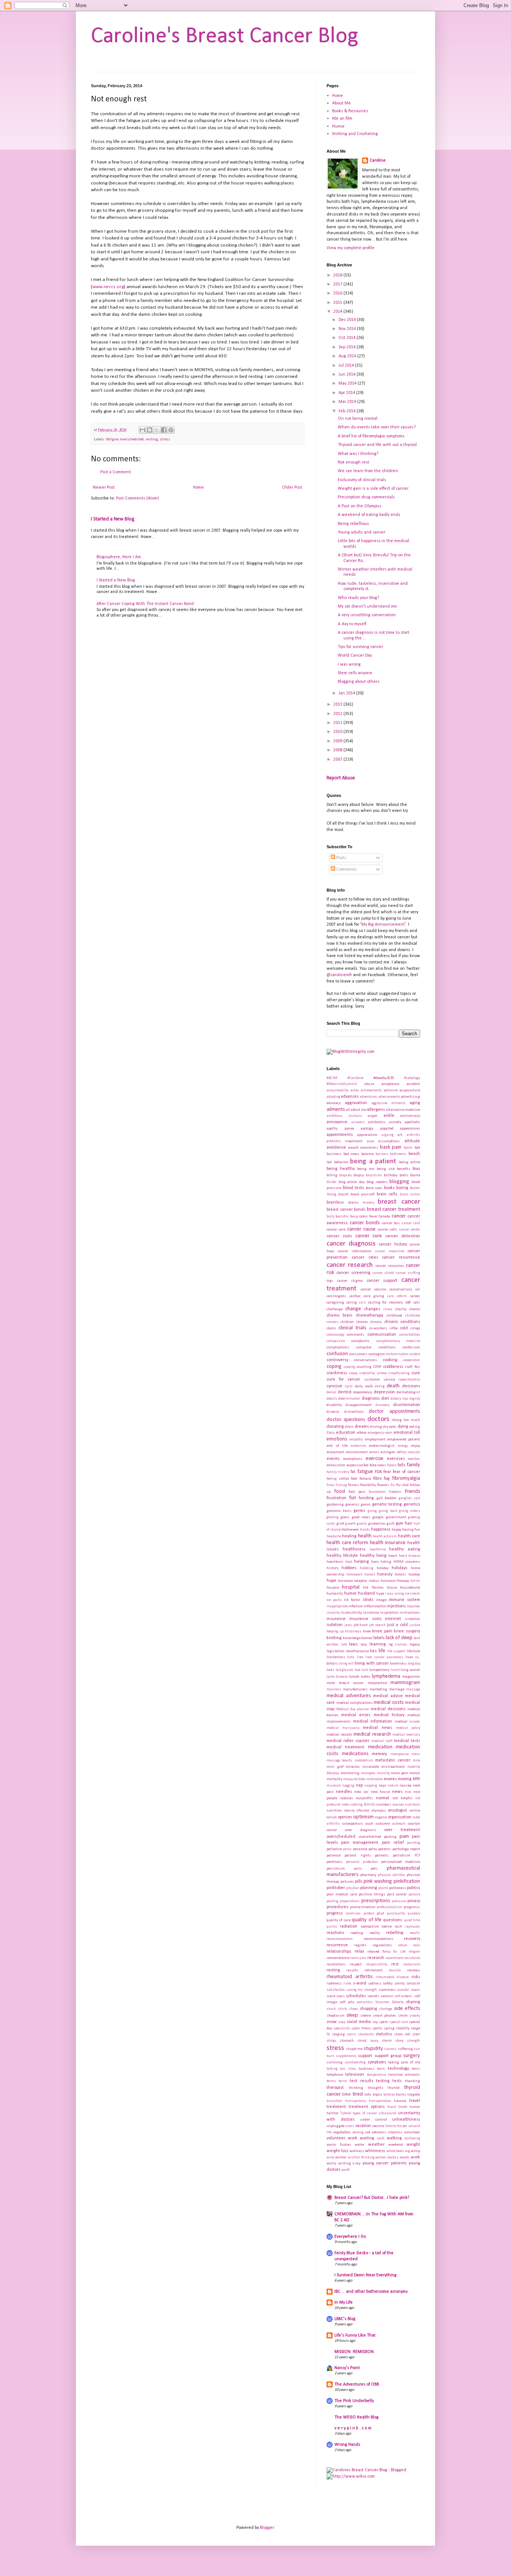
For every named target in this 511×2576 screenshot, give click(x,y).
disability (334, 1405)
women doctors (387, 2158)
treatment (336, 2107)
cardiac (355, 1296)
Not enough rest (354, 462)
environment (357, 1452)
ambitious (335, 1116)
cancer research (350, 1265)
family (413, 1465)
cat (408, 1302)
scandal (403, 1990)
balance (368, 1154)
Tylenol (346, 2113)
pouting (332, 1901)
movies (390, 1779)
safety (388, 1984)
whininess (375, 2151)
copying (349, 1367)
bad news (352, 1154)
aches (355, 1090)
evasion (414, 1452)
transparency (356, 2101)
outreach (399, 1824)
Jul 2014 (347, 366)
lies (373, 1651)
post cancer (397, 1894)
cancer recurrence (401, 1258)
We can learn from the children (368, 471)
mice (416, 1761)
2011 (338, 723)
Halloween (350, 1530)
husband (366, 1593)
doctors (378, 1419)
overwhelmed (370, 1837)
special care (399, 2022)
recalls (415, 1933)
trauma (400, 2101)
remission (358, 1958)
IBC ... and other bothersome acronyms (371, 2292)
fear (387, 1472)
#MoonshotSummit (342, 1084)
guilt (391, 1524)
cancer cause (361, 1229)
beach (414, 1154)
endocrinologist (382, 1446)
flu (393, 1485)
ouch (369, 1824)
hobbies (349, 1568)
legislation (336, 1651)
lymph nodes (360, 1677)
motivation (375, 1779)
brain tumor (410, 1194)
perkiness (335, 1862)
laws (353, 1644)
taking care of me (404, 2062)
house (392, 1588)
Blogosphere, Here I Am (119, 557)
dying (403, 1427)
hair (409, 1524)
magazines (411, 1677)
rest (395, 1964)
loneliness (398, 1664)
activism (391, 1090)
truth (403, 2107)
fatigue (112, 439)
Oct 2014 (348, 338)
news (397, 1792)
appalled (387, 1129)
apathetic (412, 1122)
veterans (379, 2132)
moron (415, 1773)
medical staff (382, 1741)
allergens (376, 1110)
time (347, 2094)
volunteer (412, 2132)
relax (359, 1952)
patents (385, 1849)
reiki (417, 1945)
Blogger (267, 2528)
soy (375, 2022)
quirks (332, 1927)
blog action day (352, 1182)
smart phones (385, 2016)
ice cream (413, 1594)
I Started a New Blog (113, 519)
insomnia (371, 1613)
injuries (414, 1606)
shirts (343, 2009)
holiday (383, 1568)
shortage (385, 2009)
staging (338, 2034)
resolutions (336, 1964)
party (373, 1849)
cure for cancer (343, 1379)
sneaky (415, 2016)
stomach (347, 2041)
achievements (371, 1090)
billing (332, 1175)
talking (332, 2069)
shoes (354, 2009)
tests (397, 2081)
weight (413, 2145)
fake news (378, 1465)
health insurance (388, 1543)
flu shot (403, 1485)
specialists (342, 2028)
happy (397, 1530)
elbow (362, 1433)
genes (366, 1505)
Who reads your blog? (358, 598)
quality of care (339, 1920)
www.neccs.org (108, 287)
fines (331, 1485)
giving (372, 1511)
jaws (348, 1625)
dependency (363, 1392)
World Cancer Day (355, 656)
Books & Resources (350, 111)
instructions (410, 1613)
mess (416, 1754)
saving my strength (362, 1990)
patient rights (358, 1856)
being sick (386, 1169)
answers (358, 1122)
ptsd (380, 1914)
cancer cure (369, 1236)
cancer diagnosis (351, 1244)
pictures (347, 1882)
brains (354, 1203)
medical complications (355, 1703)
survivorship (355, 2062)
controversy (337, 1360)
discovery (383, 1405)
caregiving (335, 1303)
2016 (338, 293)
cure (416, 1373)
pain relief (393, 1843)
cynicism (334, 1386)
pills (359, 1882)
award (353, 1148)
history (333, 1568)
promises (353, 1914)
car (418, 1289)
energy (403, 1446)
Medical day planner (353, 1709)
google (378, 1517)
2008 (338, 750)
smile (403, 2016)
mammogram (405, 1683)
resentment (394, 1958)
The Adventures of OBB (357, 2384)
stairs (351, 2034)
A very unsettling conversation (367, 615)
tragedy (414, 2095)
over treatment (402, 1830)
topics (377, 2095)
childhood (394, 1316)
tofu (368, 2095)
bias (416, 1169)
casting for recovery (386, 1303)
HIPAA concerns (407, 1562)
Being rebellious (353, 524)
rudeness (334, 1984)
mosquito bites (354, 1779)
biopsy (359, 1175)
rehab (403, 1945)
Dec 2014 (348, 320)
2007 (338, 760)
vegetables (342, 2132)
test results (362, 2081)
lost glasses (345, 1670)
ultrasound (387, 2113)
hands (365, 1530)
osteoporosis (353, 1824)
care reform (397, 1296)
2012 (338, 714)
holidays (400, 1568)
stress (165, 439)
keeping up (335, 1631)
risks (416, 1977)
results (352, 1970)
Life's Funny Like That (355, 2335)
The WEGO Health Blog (357, 2417)
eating (415, 1427)
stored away (368, 2041)
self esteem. (404, 1996)
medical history (389, 1715)
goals (345, 1517)
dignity (415, 1399)
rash (398, 1927)
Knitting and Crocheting (355, 134)
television (355, 2075)
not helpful (403, 1798)
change (353, 1309)
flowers (383, 1485)
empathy (356, 1440)
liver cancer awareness (384, 1657)
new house (380, 1792)
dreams (362, 1427)
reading (357, 1933)
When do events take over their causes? (377, 427)
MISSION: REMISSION (354, 2352)
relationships (339, 1952)
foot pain (357, 1492)
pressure (399, 1901)
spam (383, 2022)
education (346, 1433)
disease (333, 1412)
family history (338, 1472)
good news (361, 1517)
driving (376, 1427)
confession (411, 1347)
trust (392, 2107)
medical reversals (406, 1735)
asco (371, 1141)
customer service (380, 1380)
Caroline (378, 161)
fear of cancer (406, 1472)
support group (388, 2056)
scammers (387, 1990)
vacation (363, 2126)
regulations (382, 1945)
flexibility (368, 1485)
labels (379, 1638)
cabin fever (368, 1217)
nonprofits (364, 1798)
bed (329, 1162)
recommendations (379, 1939)
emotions (337, 1439)
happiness (381, 1530)
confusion (337, 1354)
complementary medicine (398, 1341)
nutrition (334, 1811)
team (381, 2069)
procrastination (363, 1907)
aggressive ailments (388, 1103)
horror (415, 1581)
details (332, 1399)
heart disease (409, 1556)
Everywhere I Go (350, 2237)
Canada (384, 1217)
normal (383, 1798)
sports (377, 2028)
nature (393, 1786)
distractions (354, 1412)
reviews (414, 1970)
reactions (335, 1933)
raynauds (413, 1927)
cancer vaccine (374, 1289)
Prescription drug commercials (366, 497)
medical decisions (388, 1709)
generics (352, 1505)
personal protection (362, 1862)
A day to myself (352, 624)
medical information (373, 1721)
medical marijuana (343, 1728)
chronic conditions (402, 1322)
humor (350, 1593)
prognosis (412, 1907)
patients (382, 1856)
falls (401, 1465)
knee (367, 1631)
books (389, 1188)
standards (366, 2034)
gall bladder (387, 1498)
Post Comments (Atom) (137, 498)
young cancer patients (385, 2163)
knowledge (352, 1638)
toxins (401, 2095)
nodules (347, 1798)
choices (362, 1322)
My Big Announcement (383, 925)
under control (374, 2120)
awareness (369, 1148)
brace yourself (362, 1194)
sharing (413, 2002)
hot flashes (373, 1588)
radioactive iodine (376, 1927)
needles (344, 1792)
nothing (357, 1805)
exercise (375, 1459)
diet (385, 1399)
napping (371, 1786)
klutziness (353, 1631)
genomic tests (339, 1511)
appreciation (367, 1135)
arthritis (413, 1135)
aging (415, 1103)
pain (404, 1836)
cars (362, 1303)
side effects (407, 2009)
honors (400, 1575)
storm (387, 2041)
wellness (357, 2151)
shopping (368, 2009)
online (415, 1811)
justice (415, 1625)
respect (356, 1964)
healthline (378, 1550)
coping (334, 1367)
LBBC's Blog (345, 2319)
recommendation (340, 1939)
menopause (400, 1754)
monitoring (350, 1773)
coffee (394, 1328)
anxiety (395, 1122)
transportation (380, 2101)
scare (331, 1996)
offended (363, 1811)
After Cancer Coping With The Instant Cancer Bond (145, 604)
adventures (368, 1097)
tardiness (367, 2069)
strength (414, 2041)
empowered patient (404, 1440)
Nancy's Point (347, 2368)
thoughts (376, 2088)
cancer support (382, 1281)
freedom (395, 1492)
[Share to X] (157, 430)
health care (409, 1536)
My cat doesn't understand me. (368, 606)
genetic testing (387, 1504)
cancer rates (365, 1258)
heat (349, 1562)
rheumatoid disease (392, 1977)
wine (330, 2158)
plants (383, 1888)
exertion (414, 1459)
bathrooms (398, 1154)
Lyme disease (337, 1677)
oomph (332, 1817)
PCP (417, 1856)
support (365, 2056)
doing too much (406, 1420)
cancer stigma (350, 1281)
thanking (412, 2081)
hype (380, 1594)
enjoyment (336, 1452)
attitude (412, 1141)
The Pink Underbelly (354, 2401)
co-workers (378, 1328)
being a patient (373, 1162)
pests (358, 1869)
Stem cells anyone (355, 673)
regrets (360, 1945)
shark (331, 2009)
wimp (415, 2151)
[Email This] (143, 430)
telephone (335, 2075)
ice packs (334, 1600)
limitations (336, 1657)
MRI (416, 1779)
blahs (404, 1175)
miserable (371, 1767)
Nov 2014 (348, 329)
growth (351, 1524)
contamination (397, 1354)
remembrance (338, 1958)
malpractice (377, 1683)
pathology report (406, 1849)
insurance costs (365, 1619)
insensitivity (351, 1613)
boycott (343, 1194)
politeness (398, 1888)
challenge (335, 1309)
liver (360, 1657)
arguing (388, 1135)
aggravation (356, 1103)
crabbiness (393, 1367)
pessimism (336, 1869)
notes (346, 1805)
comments (356, 1335)
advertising (411, 1097)
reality (375, 1933)
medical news (377, 1728)
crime (382, 1373)
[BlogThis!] (150, 430)
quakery (414, 1914)
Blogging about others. (359, 682)
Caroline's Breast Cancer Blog (225, 37)
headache (334, 1536)
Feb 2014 (348, 411)
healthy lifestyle (342, 1556)
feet (354, 1479)
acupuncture (410, 1090)
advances (350, 1097)
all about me (356, 1110)
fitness (354, 1485)
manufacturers (355, 1689)
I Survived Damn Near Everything (365, 2275)
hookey (414, 1575)
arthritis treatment (345, 1141)
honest (370, 1575)
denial (331, 1392)
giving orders (410, 1511)
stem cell (402, 2034)
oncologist (397, 1810)
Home (198, 488)
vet (368, 2132)
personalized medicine (401, 1862)
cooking (390, 1360)
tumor (415, 2107)
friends (412, 1492)
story (399, 2041)
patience (333, 1856)
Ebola (331, 1433)
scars (341, 1996)
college (415, 1328)
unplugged (336, 2126)
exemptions (353, 1459)
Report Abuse (341, 778)
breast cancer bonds (346, 1210)
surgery (412, 2056)
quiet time (412, 1920)
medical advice (388, 1696)
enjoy (416, 1446)
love (357, 1670)
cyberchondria (409, 1380)
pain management (360, 1843)
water (359, 2145)
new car (361, 1792)
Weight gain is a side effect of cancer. (373, 489)
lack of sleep (399, 1638)
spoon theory (361, 2028)
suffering (405, 2049)
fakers (392, 1465)
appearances (410, 1129)
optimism (363, 1817)
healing (349, 1536)
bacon (408, 1148)
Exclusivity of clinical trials (362, 480)
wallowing (412, 2138)
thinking (356, 2088)
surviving (335, 2062)
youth (346, 2170)
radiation (349, 1926)
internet (393, 1619)
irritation (412, 1619)
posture (414, 1894)
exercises (396, 1459)
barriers (382, 1154)
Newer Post (104, 488)
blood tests (354, 1188)
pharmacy (368, 1875)
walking (394, 2138)
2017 (338, 284)
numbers (384, 1805)
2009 (338, 741)
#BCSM (332, 1078)
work (415, 2157)
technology (398, 2069)
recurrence (337, 1945)
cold (404, 1328)
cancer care (336, 1230)
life (382, 1651)
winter (341, 2158)
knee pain (382, 1631)
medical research (372, 1734)
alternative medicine (403, 1110)
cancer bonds (365, 1223)
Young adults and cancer (362, 532)
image (381, 1600)
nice (408, 1792)
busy (354, 1217)
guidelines (377, 1524)
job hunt (361, 1625)
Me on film (342, 119)
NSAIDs (370, 1805)
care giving (374, 1296)
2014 (338, 312)
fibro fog (382, 1479)
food (339, 1492)
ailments (336, 1110)
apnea (349, 1129)
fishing (341, 1485)
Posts (341, 858)
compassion (336, 1341)
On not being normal (358, 419)
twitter (333, 2113)
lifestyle (413, 1651)
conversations (365, 1360)
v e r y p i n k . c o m (353, 2428)
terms (331, 2081)
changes (372, 1309)
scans (415, 1990)
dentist (345, 1392)
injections (397, 1606)
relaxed (373, 1952)
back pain (391, 1147)
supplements (346, 2056)
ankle (389, 1116)
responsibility (377, 1964)
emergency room (380, 1433)
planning (369, 1888)
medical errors (356, 1715)
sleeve (365, 2016)
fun (353, 1498)
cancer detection (403, 1236)
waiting (367, 2138)
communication (382, 1335)
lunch (395, 1670)
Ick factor (352, 1600)
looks (331, 1670)
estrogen (388, 1452)
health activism (385, 1536)
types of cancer (365, 2113)
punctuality (396, 1914)
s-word (360, 1983)
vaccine (378, 2126)
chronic (376, 1322)
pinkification (407, 1881)
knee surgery (407, 1631)
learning (378, 1644)
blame (415, 1175)
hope (331, 1581)
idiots (368, 1600)
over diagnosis (360, 1830)
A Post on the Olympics (359, 506)
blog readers (377, 1182)
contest (415, 1354)
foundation (377, 1492)
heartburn (335, 1562)
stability (403, 2028)
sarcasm (413, 1984)
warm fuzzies (339, 2145)
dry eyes (390, 1427)
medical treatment (345, 1747)
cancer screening (353, 1273)
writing (345, 2164)
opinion (345, 1817)
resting (152, 439)
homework (354, 1575)
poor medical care (342, 1894)
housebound (410, 1588)
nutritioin (412, 1805)
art (400, 1135)
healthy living (373, 1556)
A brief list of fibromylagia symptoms (371, 436)
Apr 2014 (347, 393)
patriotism (402, 1856)
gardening (335, 1505)
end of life (337, 1446)
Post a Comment (116, 472)
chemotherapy (369, 1315)
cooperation (411, 1360)
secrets (373, 1996)
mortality (334, 1779)
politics (414, 1888)
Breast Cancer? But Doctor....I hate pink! (372, 2198)
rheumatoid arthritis (350, 1977)
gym (400, 1524)
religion (414, 1952)
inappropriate (337, 1606)
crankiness (337, 1373)
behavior (341, 1162)
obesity (349, 1811)
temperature (377, 2075)
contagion (377, 1354)
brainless (335, 1203)
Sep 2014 (348, 347)
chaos (388, 1309)
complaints (360, 1341)
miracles (353, 1767)
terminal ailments (404, 2075)
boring (402, 1188)
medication (380, 1747)
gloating (333, 1517)
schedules (356, 1996)
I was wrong (349, 664)
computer (364, 1347)
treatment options (367, 2107)
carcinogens (336, 1296)
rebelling (395, 1933)
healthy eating (405, 1549)
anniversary (410, 1116)
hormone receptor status (359, 1581)
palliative (334, 1849)
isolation (335, 1625)
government (396, 1517)
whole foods (395, 2151)
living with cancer (371, 1663)
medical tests (407, 1741)
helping (362, 1562)
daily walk (364, 1386)
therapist (335, 2088)
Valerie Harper (396, 2126)
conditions (387, 1347)
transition (334, 2101)
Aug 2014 (348, 356)
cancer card (411, 1223)
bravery (368, 1203)
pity (349, 1888)
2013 (338, 705)
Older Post (292, 488)
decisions (411, 1386)
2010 (338, 732)
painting (414, 1843)
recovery (412, 1939)
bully (331, 1217)
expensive (355, 1465)
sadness (375, 1984)
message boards (339, 1761)
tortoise (389, 2095)
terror (343, 2081)
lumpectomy (379, 1670)
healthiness (354, 1549)
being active (410, 1162)
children (347, 1322)
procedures (337, 1907)
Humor (338, 126)
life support (396, 1651)
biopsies (346, 1175)
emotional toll (407, 1433)
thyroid (394, 2088)
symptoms (377, 2062)
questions (393, 1920)
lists (351, 1657)
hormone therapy (395, 1581)
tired (358, 2094)
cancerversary (401, 1289)
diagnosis (371, 1399)
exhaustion (336, 1465)
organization (400, 1817)
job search (377, 1625)
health (365, 1536)
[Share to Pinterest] (171, 430)
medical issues (408, 1722)
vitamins (395, 2132)
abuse (369, 1084)
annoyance (337, 1122)
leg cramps (398, 1645)
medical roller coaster (348, 1741)
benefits (404, 1169)
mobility (414, 1767)
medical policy (408, 1728)
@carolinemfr (339, 975)
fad (366, 1465)
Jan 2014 (347, 693)
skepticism (336, 2016)
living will (346, 1664)
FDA (378, 1472)
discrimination (407, 1405)
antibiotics (377, 1122)
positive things (372, 1894)
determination (349, 1399)
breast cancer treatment (394, 1209)
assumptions (389, 1141)
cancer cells (388, 1230)
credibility (367, 1373)
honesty (385, 1574)
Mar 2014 (348, 402)
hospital (351, 1587)
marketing (378, 1689)
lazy (364, 1645)
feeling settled (338, 1479)
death (393, 1386)
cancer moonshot (390, 1251)
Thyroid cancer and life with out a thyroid (377, 445)
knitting (334, 1638)
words (405, 2158)
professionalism (389, 1907)
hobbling (367, 1568)
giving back (388, 1511)
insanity (333, 1613)
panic (347, 1849)
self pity (347, 2002)
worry (331, 2164)
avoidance (336, 1148)
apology (367, 1129)
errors (374, 1452)
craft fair (413, 1367)
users (350, 2126)
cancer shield (383, 1273)
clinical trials (352, 1328)
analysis (355, 1116)
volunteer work (342, 2138)
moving (405, 1779)
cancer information (355, 1251)
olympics (379, 1811)
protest (369, 1914)
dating (380, 1386)
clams (331, 1328)
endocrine (358, 1446)
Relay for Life (394, 1952)
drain (349, 1427)
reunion (395, 1970)
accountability (337, 1090)
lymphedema (386, 1676)
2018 (338, 275)
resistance (412, 1958)
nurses (398, 1805)
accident (413, 1084)
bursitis (342, 1217)
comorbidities (410, 1335)
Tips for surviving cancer (360, 647)
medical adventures (349, 1696)
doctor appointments (394, 1411)
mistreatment (393, 1767)
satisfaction (336, 1990)
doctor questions (346, 1420)
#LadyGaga (412, 1078)
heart (393, 1556)
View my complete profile (351, 248)
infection (356, 1606)
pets (374, 1869)
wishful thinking (361, 2158)
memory (379, 1754)
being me (366, 1169)
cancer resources (390, 1266)
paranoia (360, 1849)
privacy (414, 1901)
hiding (386, 1562)
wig (407, 2151)
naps (383, 1786)
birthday (391, 1175)
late (344, 1645)
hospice (333, 1588)
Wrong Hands (347, 2445)
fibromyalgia (406, 1478)
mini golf (335, 1767)
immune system (404, 1600)
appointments (340, 1135)
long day (414, 1664)
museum (334, 1786)
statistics (384, 2034)
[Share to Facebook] (164, 430)
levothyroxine (357, 1651)
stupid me (354, 2049)
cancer (399, 1216)
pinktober (336, 1888)
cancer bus (391, 1223)
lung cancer (410, 1670)
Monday (333, 1773)
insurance (336, 1619)
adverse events (389, 1097)
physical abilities (391, 1875)
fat (353, 1472)
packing (390, 1837)
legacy (415, 1645)
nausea (406, 1786)
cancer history (393, 1244)
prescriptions (376, 1901)
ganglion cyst (409, 1498)
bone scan (374, 1188)
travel (415, 2101)
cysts (349, 1386)
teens (416, 2069)
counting (364, 1367)
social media (359, 2022)
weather (376, 2145)
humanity (335, 1594)
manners (334, 1689)
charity (401, 1309)
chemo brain (339, 1315)
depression (384, 1392)
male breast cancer (345, 1683)
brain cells (387, 1194)
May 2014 (348, 384)
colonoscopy (335, 1335)
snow (332, 2022)
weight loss (337, 2151)
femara (365, 1479)
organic (381, 1817)
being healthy (341, 1169)
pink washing (378, 1881)
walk (381, 2138)
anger (373, 1116)
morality (383, 1773)
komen (367, 1638)
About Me (342, 103)
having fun (411, 1530)
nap (359, 1785)
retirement (374, 1970)
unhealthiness (406, 2120)
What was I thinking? (358, 454)
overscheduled (132, 439)
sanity (400, 1984)
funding (366, 1498)
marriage (397, 1689)
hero (375, 1562)
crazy (354, 1373)
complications (338, 1347)
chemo (415, 1309)
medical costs (389, 1703)
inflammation (375, 1606)
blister (332, 1182)
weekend (396, 2145)
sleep (352, 2015)
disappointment (359, 1405)
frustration (336, 1498)
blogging (399, 1182)
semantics (365, 2002)
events (333, 1459)
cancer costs (339, 1236)
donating (335, 1427)
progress (335, 1913)
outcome (383, 1824)
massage (413, 1689)
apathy (332, 1129)
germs (359, 1511)
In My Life (344, 2302)
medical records (339, 1735)
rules (348, 1984)
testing (383, 2081)
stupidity (373, 2049)
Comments (346, 870)
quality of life (367, 1920)
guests (362, 1524)
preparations (350, 1901)
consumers (358, 1354)
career (415, 1296)
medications (355, 1754)
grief (340, 1524)
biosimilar (374, 1175)
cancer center (410, 1230)
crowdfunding (399, 1373)
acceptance (390, 1084)
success (390, 2049)
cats (417, 1303)
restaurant (412, 1964)
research (376, 1958)
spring (389, 2028)
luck (365, 1670)
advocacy (334, 1103)
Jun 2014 (348, 375)
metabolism (364, 1761)
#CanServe (355, 1078)
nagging (348, 1786)
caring (352, 1303)
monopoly (368, 1773)
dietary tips (399, 1399)
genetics (412, 1504)
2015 (338, 303)
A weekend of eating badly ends (369, 515)
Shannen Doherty (389, 2002)
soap (342, 2022)
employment (375, 1440)
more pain (400, 1773)
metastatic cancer (393, 1760)
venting (358, 2132)
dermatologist (408, 1392)
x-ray (357, 2164)
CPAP (377, 1367)
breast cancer (399, 1202)
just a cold (398, 1625)
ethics (402, 1452)
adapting (333, 1097)
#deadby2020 (384, 1078)
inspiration (389, 1613)
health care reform (347, 1543)
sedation (387, 1996)
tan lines (348, 2069)
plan (356, 1888)
